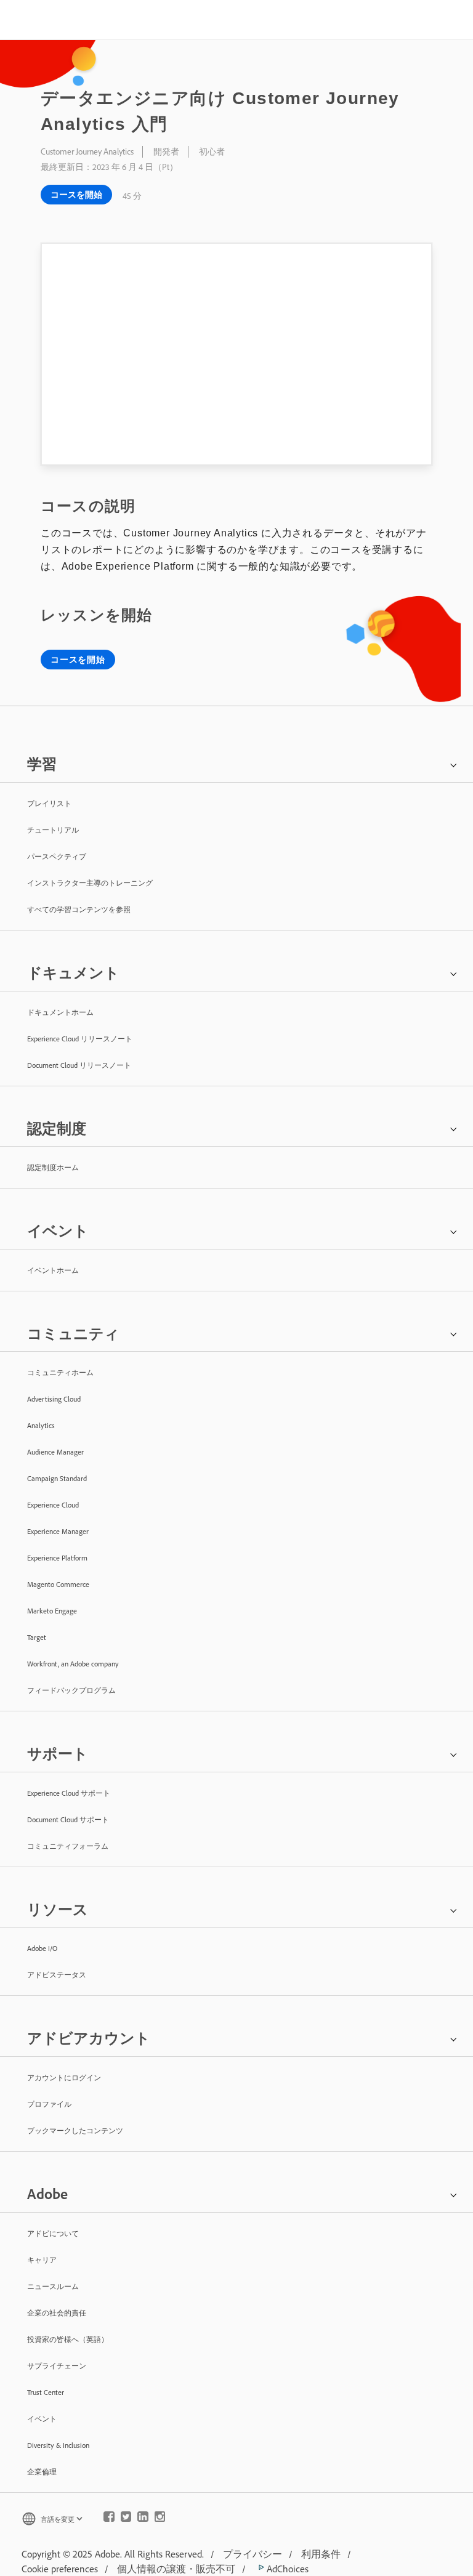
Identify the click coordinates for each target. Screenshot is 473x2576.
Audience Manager (55, 1452)
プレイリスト (49, 803)
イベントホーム (53, 1270)
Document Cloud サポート (68, 1819)
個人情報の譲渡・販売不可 (176, 2569)
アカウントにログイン (64, 2077)
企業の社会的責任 (57, 2313)
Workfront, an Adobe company (73, 1664)
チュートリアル (53, 830)
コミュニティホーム (60, 1372)
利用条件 (321, 2554)
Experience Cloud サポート (69, 1793)
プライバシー (253, 2554)
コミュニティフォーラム (68, 1846)
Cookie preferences (60, 2569)
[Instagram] (160, 2519)
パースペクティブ (57, 856)
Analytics (41, 1425)
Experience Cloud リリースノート (80, 1039)
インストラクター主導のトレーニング (90, 883)
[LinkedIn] (143, 2519)
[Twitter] (126, 2519)
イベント (42, 2419)
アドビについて (53, 2233)
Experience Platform (57, 1558)
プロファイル (49, 2104)
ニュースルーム (53, 2286)
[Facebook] (109, 2519)
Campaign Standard (57, 1478)
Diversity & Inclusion (58, 2445)
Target (37, 1637)
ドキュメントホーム (60, 1012)
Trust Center (46, 2392)
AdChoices (286, 2569)
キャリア (42, 2260)
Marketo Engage (52, 1611)
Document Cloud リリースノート (79, 1065)
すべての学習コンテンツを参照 (79, 909)
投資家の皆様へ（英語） (68, 2339)
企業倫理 (42, 2472)
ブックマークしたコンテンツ (75, 2130)
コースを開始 (76, 195)
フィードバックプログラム (71, 1690)
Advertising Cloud (54, 1399)
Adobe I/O (42, 1948)
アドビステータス (57, 1975)
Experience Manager (58, 1531)
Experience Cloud (53, 1505)
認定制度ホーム (53, 1167)
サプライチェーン (57, 2366)
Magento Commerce (58, 1584)
